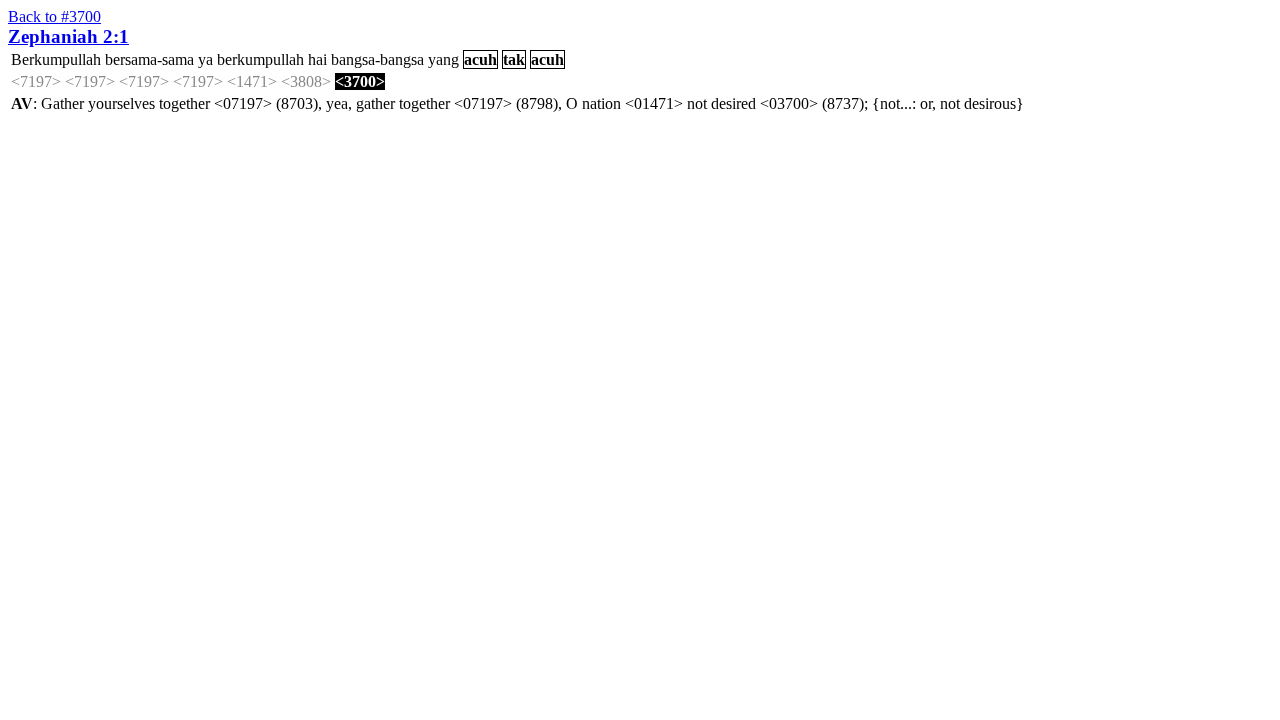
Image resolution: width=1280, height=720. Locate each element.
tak (514, 59)
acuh (480, 59)
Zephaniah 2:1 (68, 36)
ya (205, 59)
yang (443, 59)
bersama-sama (149, 59)
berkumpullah (260, 59)
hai (317, 59)
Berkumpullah (56, 59)
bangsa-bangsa (377, 59)
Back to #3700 (54, 16)
